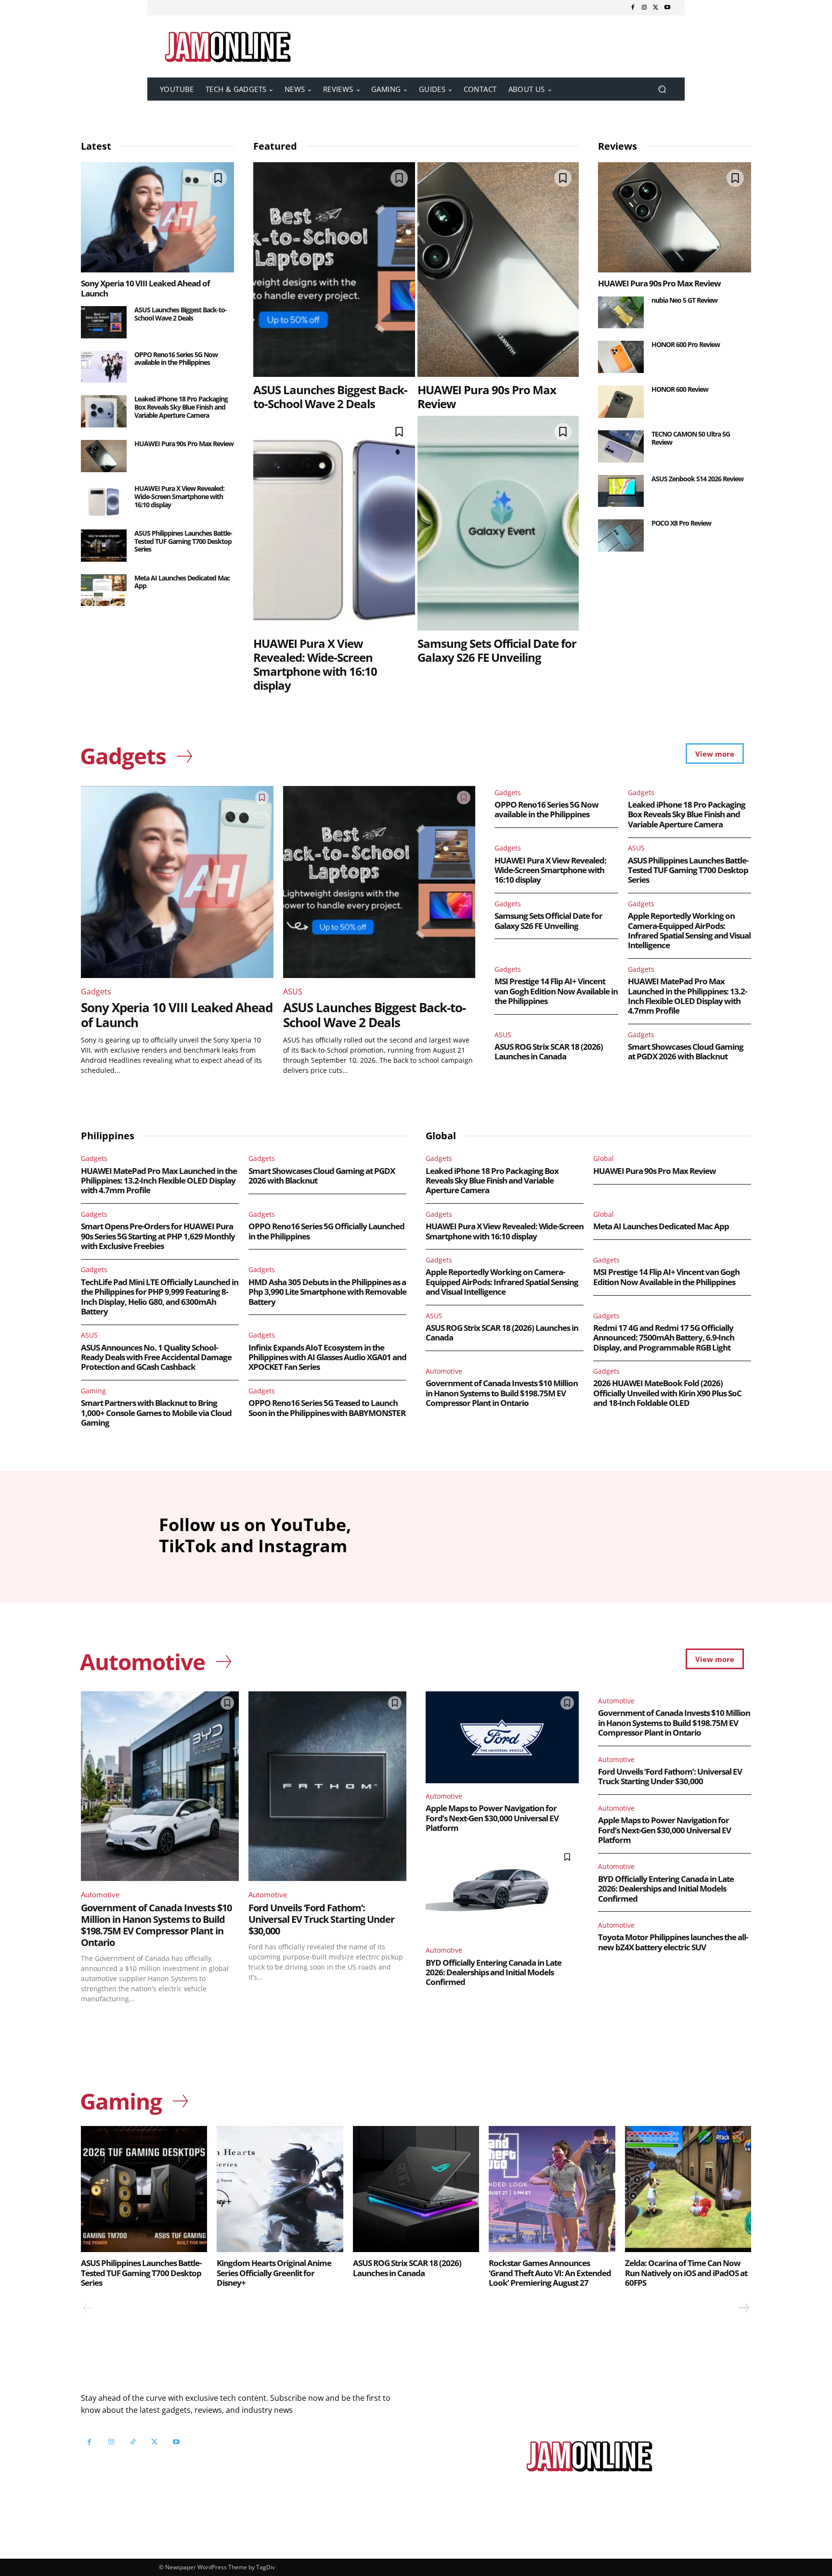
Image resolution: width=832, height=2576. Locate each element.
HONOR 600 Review (680, 389)
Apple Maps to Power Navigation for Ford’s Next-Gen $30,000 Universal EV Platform (492, 1818)
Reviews (617, 146)
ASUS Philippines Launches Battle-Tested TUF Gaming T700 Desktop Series (183, 541)
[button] (662, 89)
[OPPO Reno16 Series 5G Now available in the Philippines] (104, 367)
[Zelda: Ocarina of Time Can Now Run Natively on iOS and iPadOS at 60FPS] (688, 2189)
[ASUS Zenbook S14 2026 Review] (621, 491)
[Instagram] (644, 8)
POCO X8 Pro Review (681, 523)
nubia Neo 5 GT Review (684, 300)
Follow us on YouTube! (198, 2466)
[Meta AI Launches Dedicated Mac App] (104, 590)
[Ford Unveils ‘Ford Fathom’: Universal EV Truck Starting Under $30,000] (327, 1786)
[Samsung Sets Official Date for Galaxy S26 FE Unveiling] (498, 523)
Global (604, 1158)
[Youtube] (667, 8)
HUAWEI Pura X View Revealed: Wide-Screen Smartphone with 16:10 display (179, 496)
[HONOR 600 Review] (621, 402)
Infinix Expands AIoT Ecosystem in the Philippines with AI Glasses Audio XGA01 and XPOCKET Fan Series (327, 1357)
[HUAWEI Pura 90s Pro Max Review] (104, 456)
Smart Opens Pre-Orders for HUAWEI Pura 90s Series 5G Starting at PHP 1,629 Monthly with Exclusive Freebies (158, 1236)
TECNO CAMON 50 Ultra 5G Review (691, 438)
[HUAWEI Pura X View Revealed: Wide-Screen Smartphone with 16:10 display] (104, 501)
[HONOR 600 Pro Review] (621, 357)
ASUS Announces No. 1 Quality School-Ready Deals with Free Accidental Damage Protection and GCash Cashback (156, 1357)
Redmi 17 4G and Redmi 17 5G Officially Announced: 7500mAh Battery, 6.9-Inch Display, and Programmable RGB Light (664, 1338)
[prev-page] (88, 2308)
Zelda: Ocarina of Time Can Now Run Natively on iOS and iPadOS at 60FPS (686, 2273)
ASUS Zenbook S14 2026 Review (697, 479)
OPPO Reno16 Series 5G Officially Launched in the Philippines (326, 1231)
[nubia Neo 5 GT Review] (621, 313)
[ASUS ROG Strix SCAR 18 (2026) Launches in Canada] (416, 2189)
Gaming (93, 1391)
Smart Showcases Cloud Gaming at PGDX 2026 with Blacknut (686, 1051)
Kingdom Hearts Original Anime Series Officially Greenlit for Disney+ (274, 2273)
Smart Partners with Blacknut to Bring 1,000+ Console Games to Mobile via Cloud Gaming (156, 1413)
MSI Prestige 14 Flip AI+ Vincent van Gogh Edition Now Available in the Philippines (556, 991)
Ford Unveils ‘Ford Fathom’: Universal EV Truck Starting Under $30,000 (321, 1919)
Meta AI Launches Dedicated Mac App (182, 582)
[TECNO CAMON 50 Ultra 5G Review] (621, 446)
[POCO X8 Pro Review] (621, 535)
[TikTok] (133, 2442)
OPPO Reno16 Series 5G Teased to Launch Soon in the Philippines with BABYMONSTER (327, 1408)
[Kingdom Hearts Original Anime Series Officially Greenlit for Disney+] (280, 2189)
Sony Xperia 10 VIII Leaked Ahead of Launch (145, 288)
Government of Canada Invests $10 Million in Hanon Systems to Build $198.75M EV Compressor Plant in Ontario (502, 1393)
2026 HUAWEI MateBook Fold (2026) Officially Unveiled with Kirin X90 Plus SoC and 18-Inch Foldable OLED (667, 1393)
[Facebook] (633, 8)
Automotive (444, 1371)
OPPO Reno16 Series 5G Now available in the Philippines (176, 359)
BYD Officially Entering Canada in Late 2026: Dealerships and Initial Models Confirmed (494, 1972)
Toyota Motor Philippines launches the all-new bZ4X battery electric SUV (673, 1942)
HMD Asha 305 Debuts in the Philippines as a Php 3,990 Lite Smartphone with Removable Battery (327, 1292)
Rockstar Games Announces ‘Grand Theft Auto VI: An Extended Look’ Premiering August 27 (550, 2273)
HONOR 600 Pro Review (686, 344)
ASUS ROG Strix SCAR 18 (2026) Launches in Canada (549, 1051)
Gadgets (96, 992)
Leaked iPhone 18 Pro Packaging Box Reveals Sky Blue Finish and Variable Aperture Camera (181, 407)
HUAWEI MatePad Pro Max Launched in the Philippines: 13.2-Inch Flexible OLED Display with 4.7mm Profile (687, 996)
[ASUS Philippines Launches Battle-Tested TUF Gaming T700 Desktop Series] (104, 546)
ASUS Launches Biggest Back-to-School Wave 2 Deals (181, 314)
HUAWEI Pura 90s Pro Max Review (184, 444)
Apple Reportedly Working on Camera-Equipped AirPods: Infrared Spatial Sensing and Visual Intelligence (689, 930)
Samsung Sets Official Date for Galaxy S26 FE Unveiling (497, 650)
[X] (656, 8)
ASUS (293, 992)
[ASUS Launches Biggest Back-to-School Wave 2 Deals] (104, 322)
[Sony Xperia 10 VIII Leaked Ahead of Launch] (157, 217)
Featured (275, 146)
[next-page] (743, 2308)
